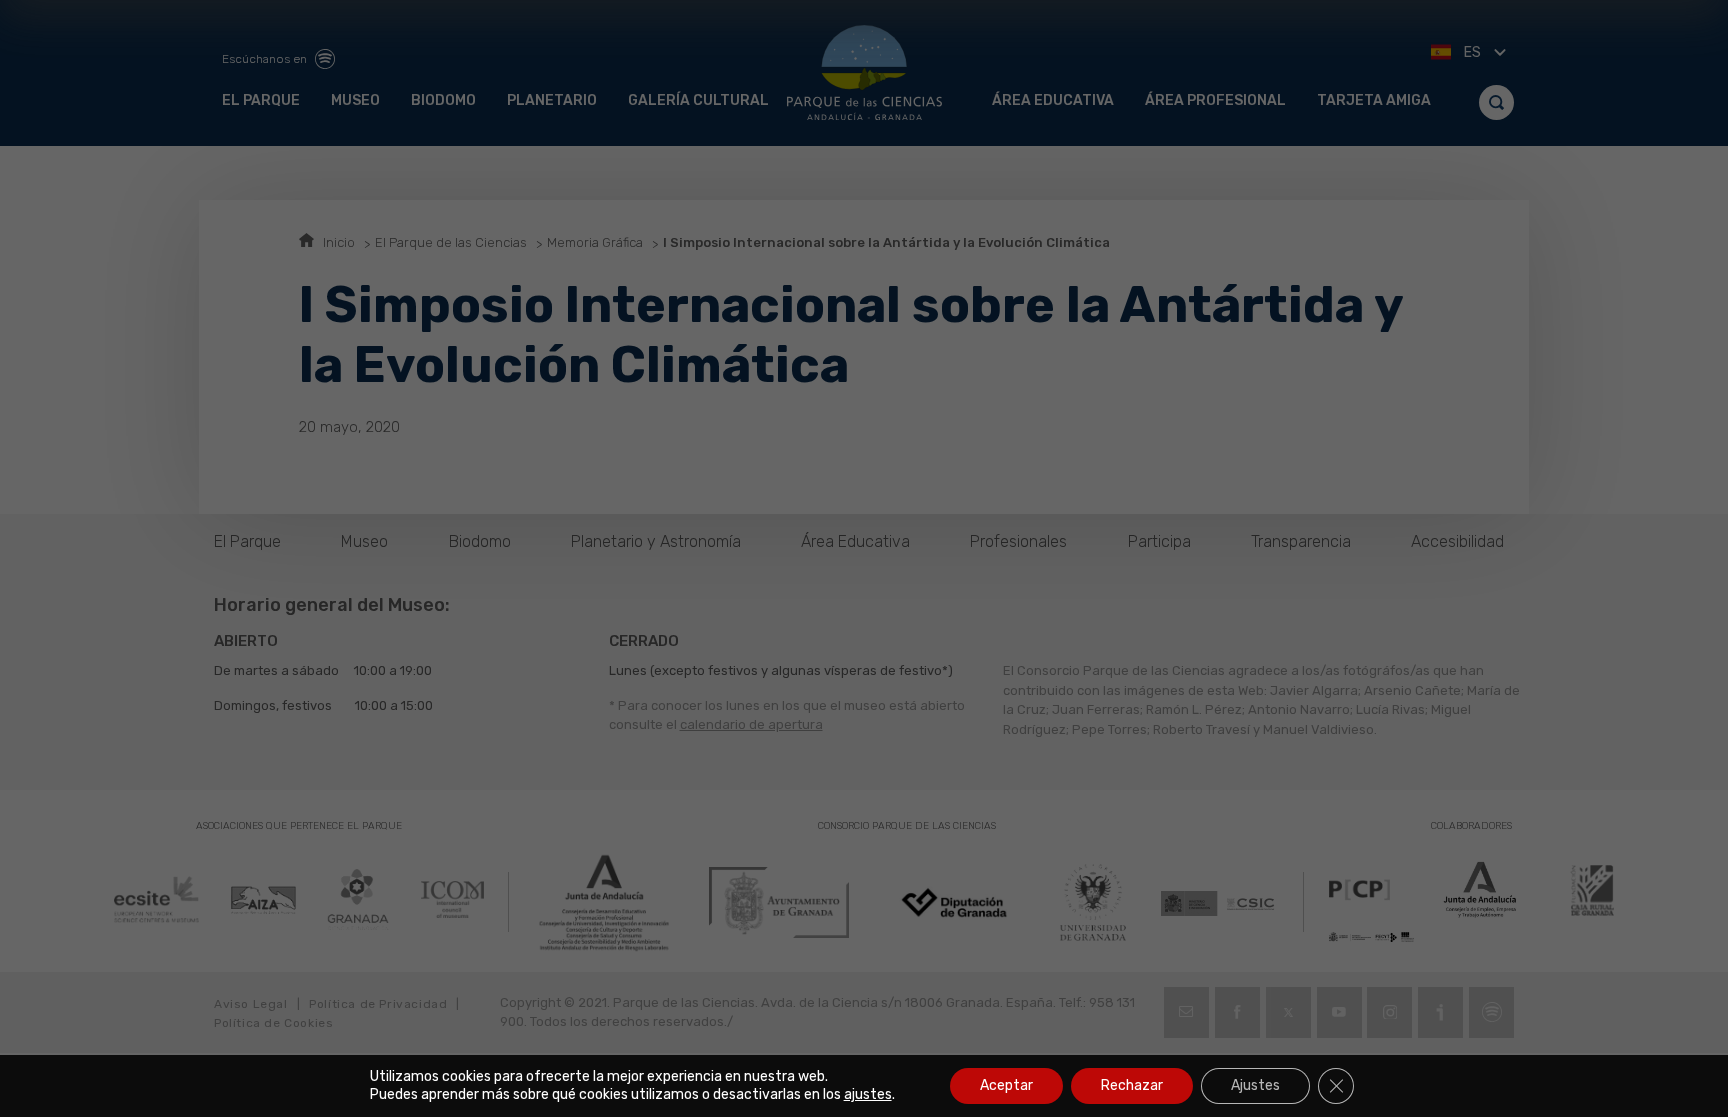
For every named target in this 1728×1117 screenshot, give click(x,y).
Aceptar (1006, 1085)
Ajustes (1255, 1085)
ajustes (868, 1094)
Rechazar (1132, 1085)
